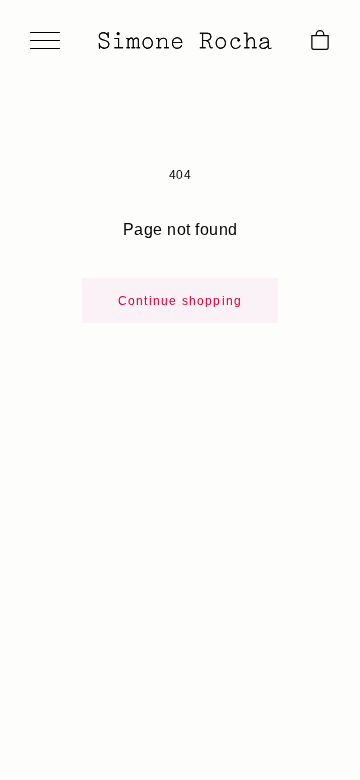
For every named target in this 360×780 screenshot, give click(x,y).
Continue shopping (180, 301)
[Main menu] (45, 42)
